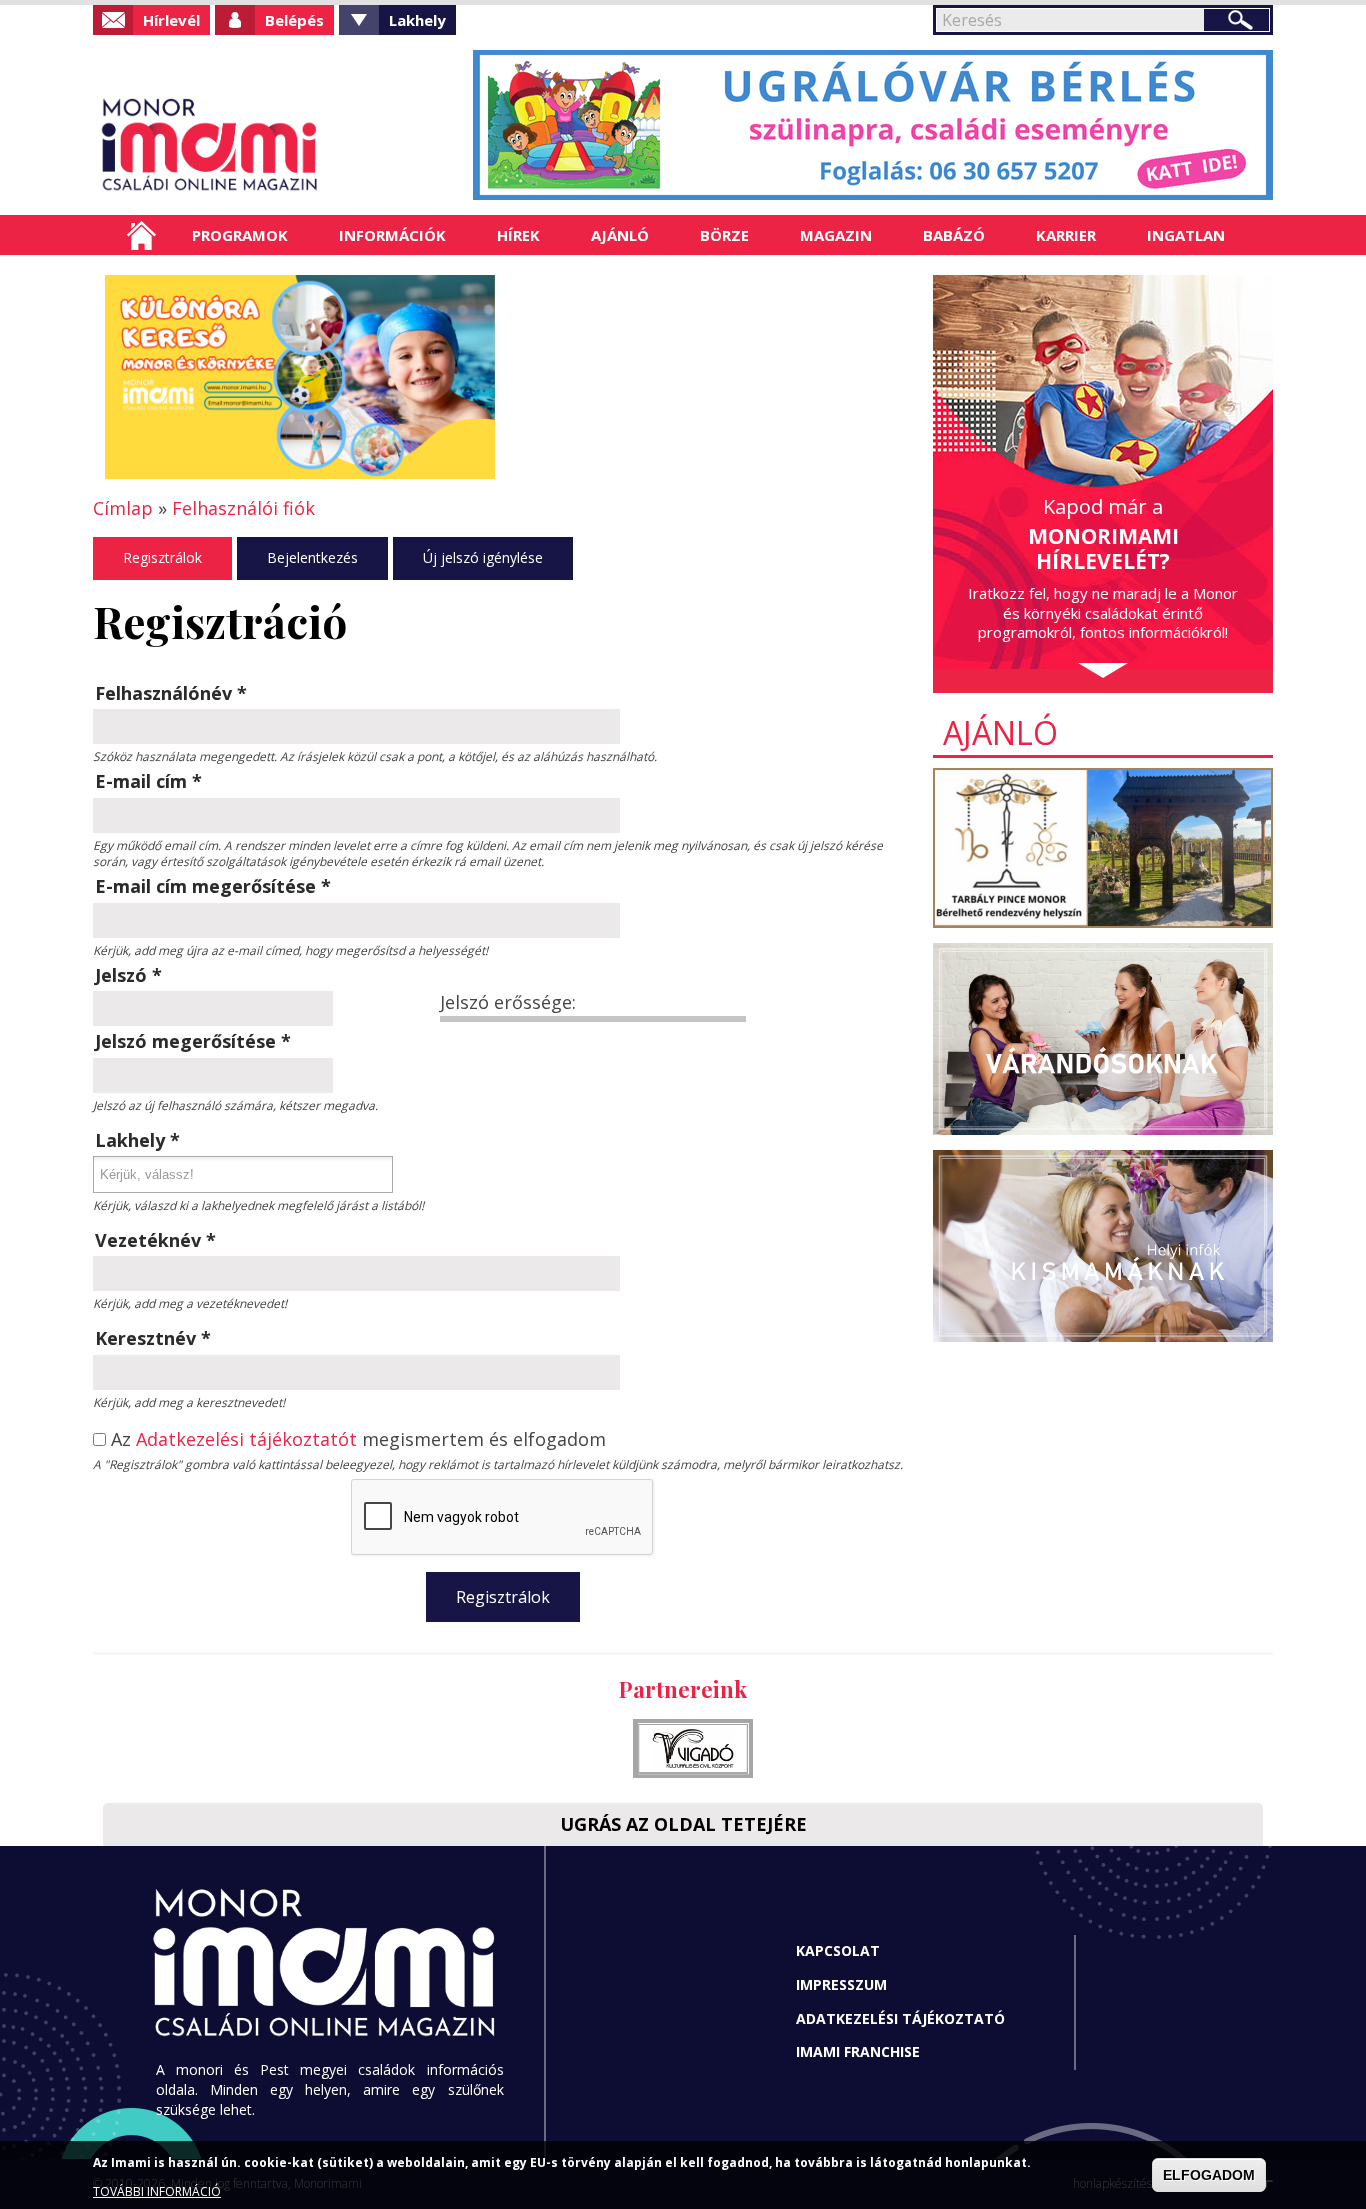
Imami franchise (858, 2051)
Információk (392, 235)
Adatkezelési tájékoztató (900, 2018)
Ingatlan (1186, 235)
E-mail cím (148, 781)
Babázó (954, 235)
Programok (240, 235)
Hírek (518, 235)
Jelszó (128, 975)
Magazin (836, 235)
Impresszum (841, 1984)
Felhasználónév (171, 693)
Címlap (141, 235)
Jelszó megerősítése (193, 1041)
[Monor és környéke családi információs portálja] (275, 145)
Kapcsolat (838, 1950)
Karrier (1066, 235)
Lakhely (417, 20)
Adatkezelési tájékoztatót (246, 1439)
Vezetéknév (155, 1240)
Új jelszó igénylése (483, 557)
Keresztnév (153, 1338)
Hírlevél (171, 20)
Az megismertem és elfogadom (358, 1440)
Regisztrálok (162, 557)
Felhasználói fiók (243, 508)
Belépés (294, 20)
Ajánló (620, 235)
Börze (724, 235)
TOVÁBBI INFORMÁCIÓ (157, 2191)
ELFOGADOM (1209, 2175)
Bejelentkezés (312, 557)
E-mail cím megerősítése (213, 886)
